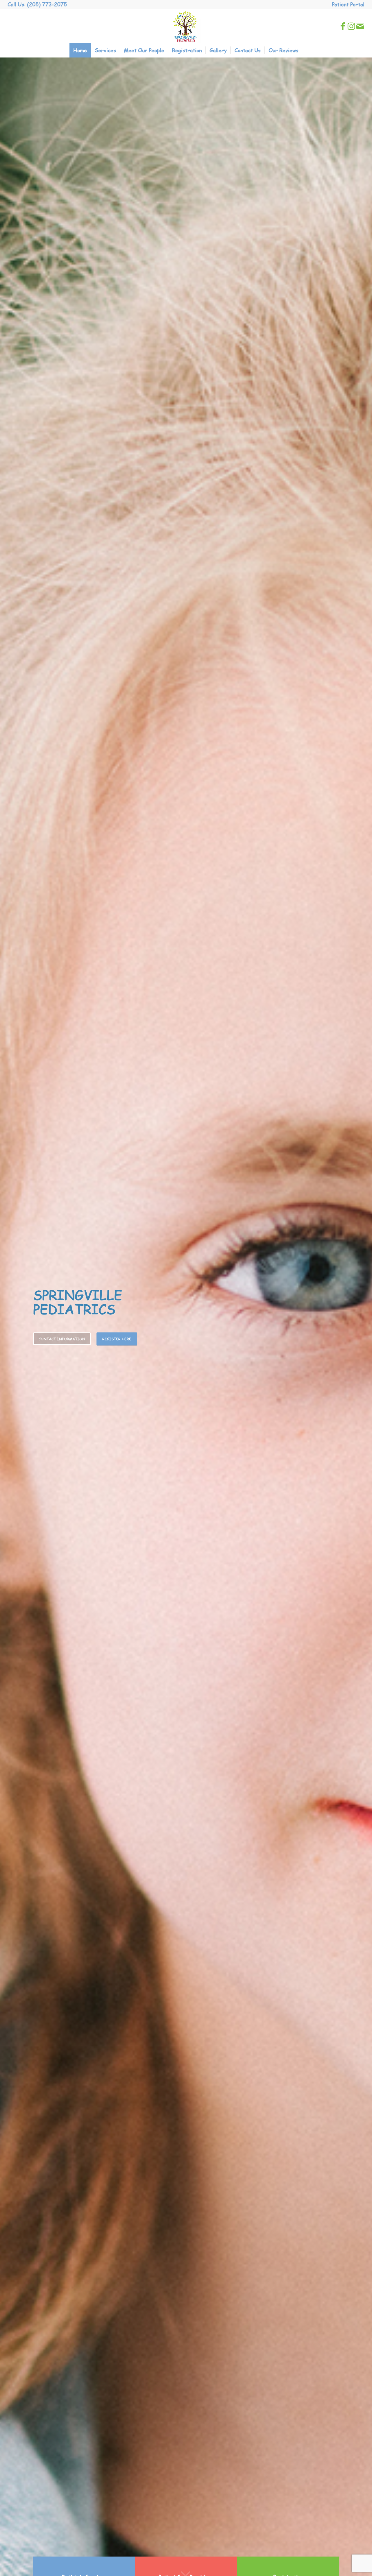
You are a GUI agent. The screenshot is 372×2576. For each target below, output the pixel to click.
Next (359, 1317)
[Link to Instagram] (351, 26)
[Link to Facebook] (343, 26)
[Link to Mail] (360, 26)
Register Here (117, 1339)
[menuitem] (347, 4)
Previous (13, 1317)
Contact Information (62, 1339)
